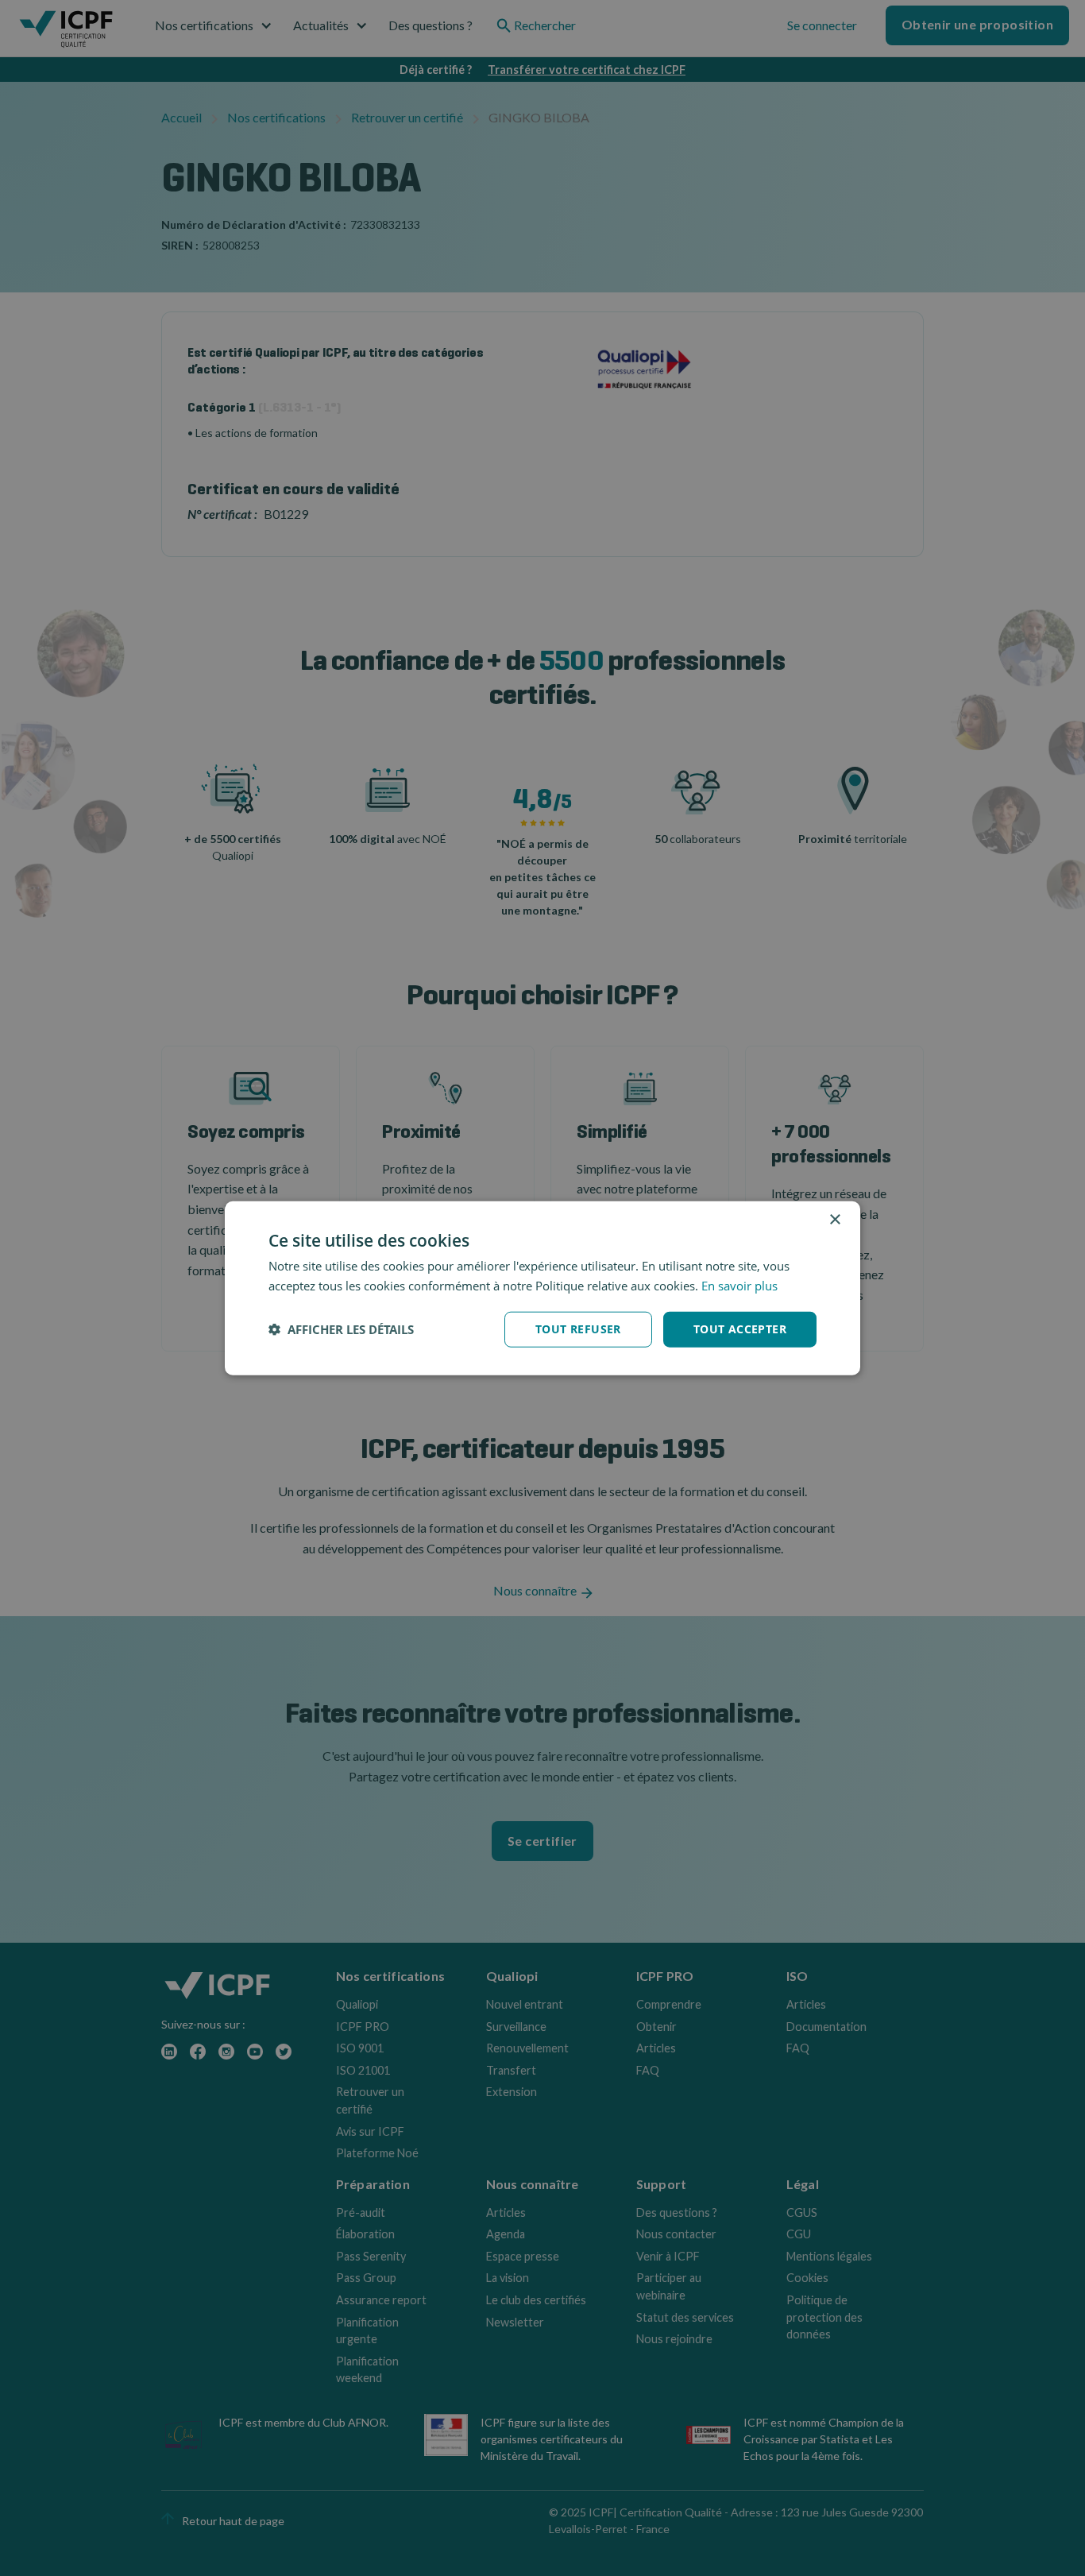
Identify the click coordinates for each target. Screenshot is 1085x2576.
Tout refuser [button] (578, 1329)
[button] (341, 1329)
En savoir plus (739, 1286)
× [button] (834, 1220)
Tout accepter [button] (740, 1329)
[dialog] (542, 1288)
